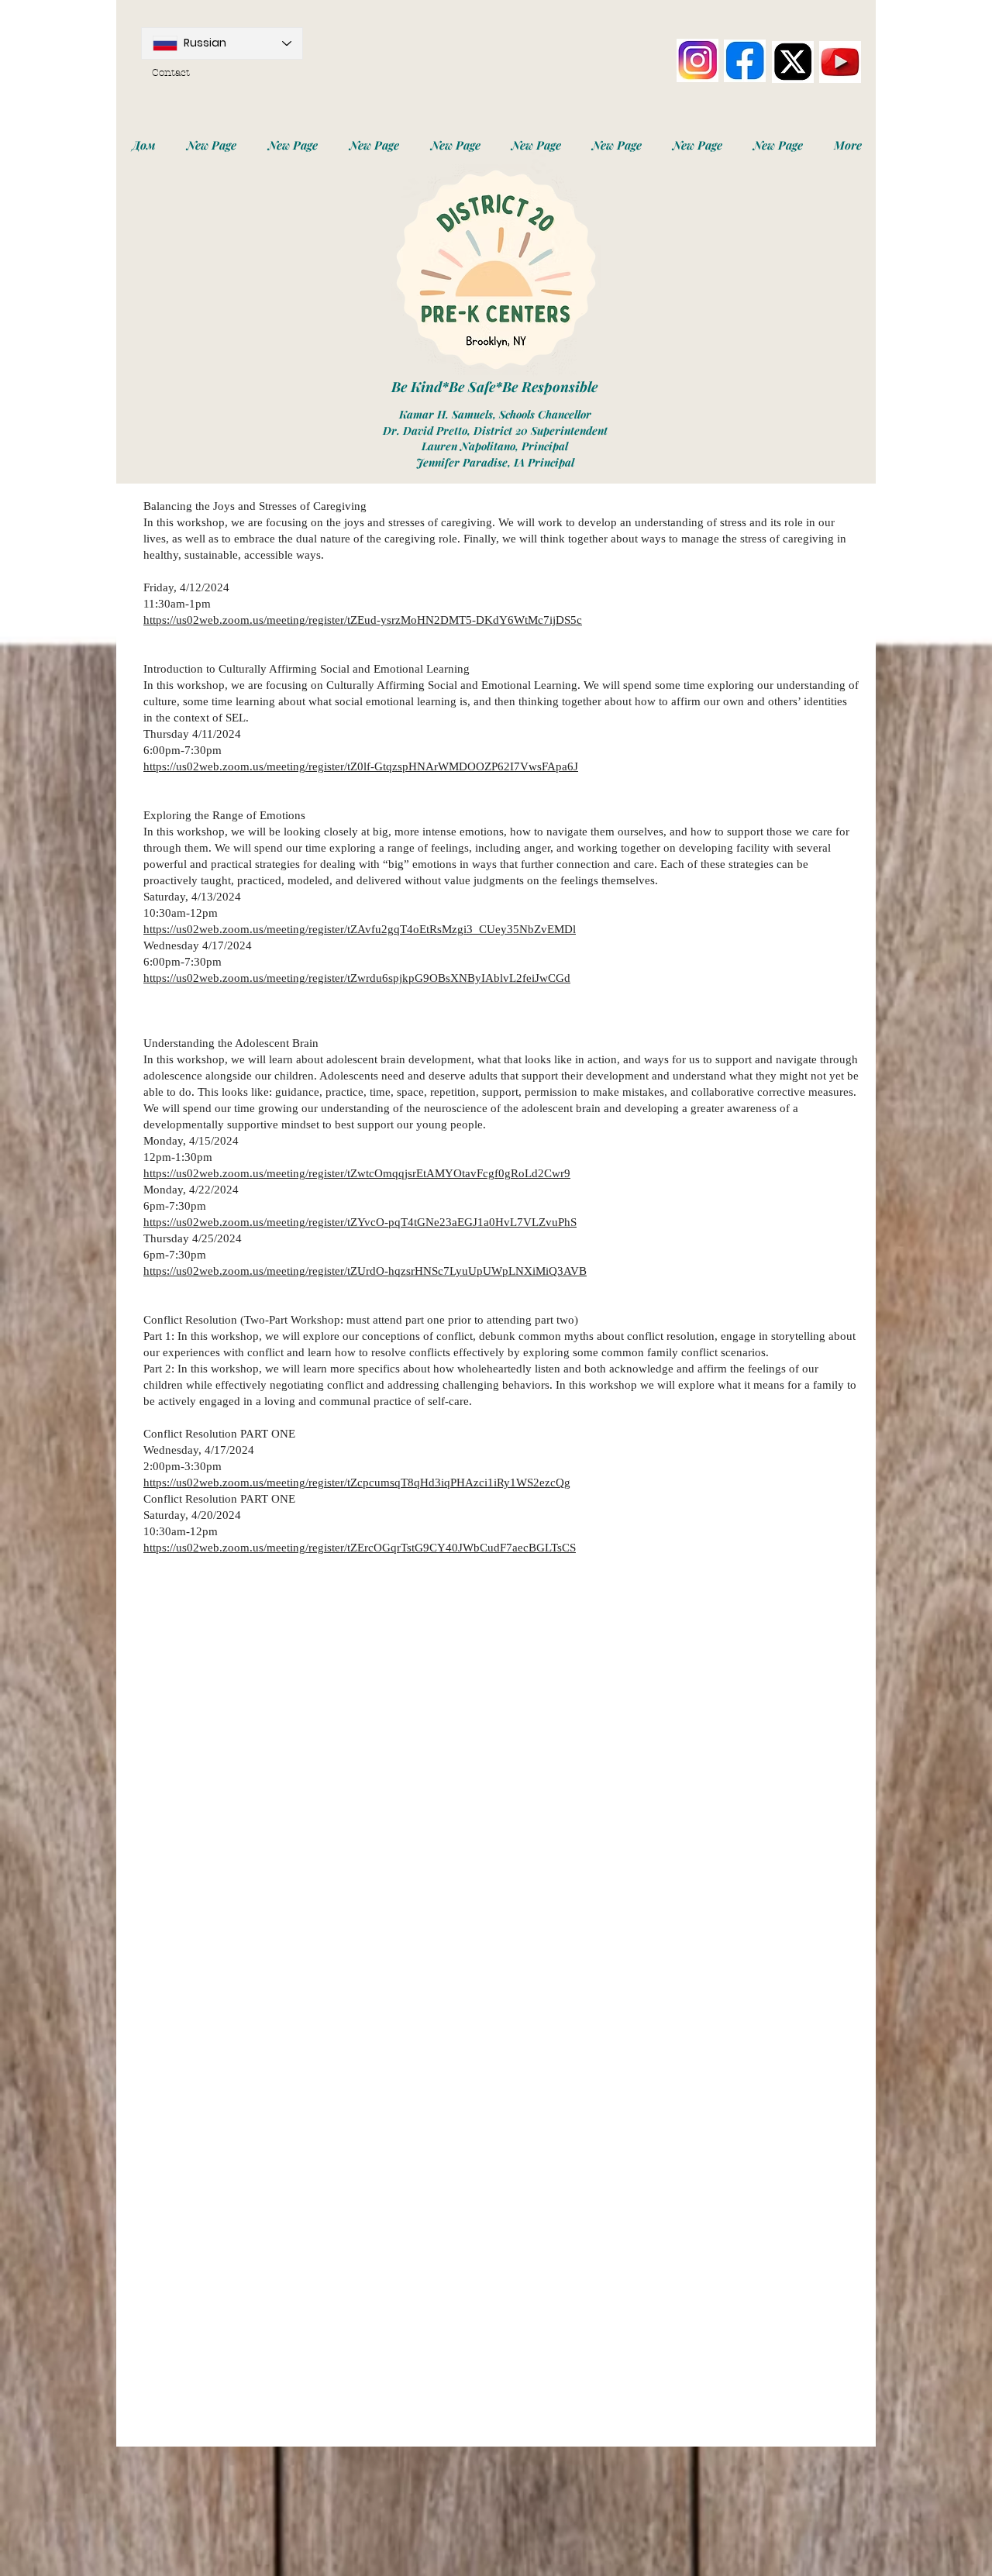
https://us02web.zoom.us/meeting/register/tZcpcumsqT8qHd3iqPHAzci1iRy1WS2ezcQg (357, 1483)
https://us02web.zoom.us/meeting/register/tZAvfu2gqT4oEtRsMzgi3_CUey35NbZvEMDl (360, 929)
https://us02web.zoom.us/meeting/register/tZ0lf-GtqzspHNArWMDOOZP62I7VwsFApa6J (361, 766)
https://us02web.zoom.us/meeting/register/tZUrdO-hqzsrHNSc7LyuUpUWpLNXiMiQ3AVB (365, 1271)
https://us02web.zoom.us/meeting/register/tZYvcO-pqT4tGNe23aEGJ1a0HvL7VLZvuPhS (360, 1222)
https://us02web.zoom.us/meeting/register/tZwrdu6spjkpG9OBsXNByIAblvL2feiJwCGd (357, 978)
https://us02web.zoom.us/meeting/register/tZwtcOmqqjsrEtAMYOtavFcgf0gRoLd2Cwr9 (357, 1173)
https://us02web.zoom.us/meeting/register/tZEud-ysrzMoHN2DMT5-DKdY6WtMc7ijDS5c (363, 620)
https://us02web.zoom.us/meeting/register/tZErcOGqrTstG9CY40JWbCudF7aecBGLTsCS (360, 1548)
